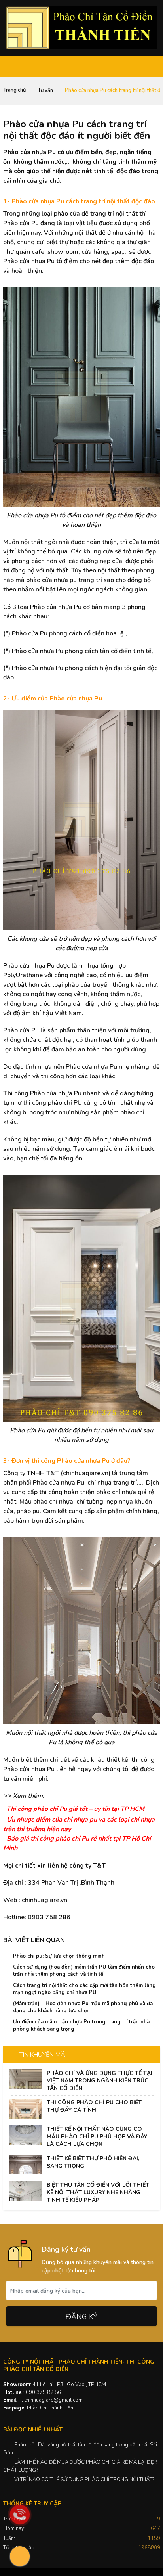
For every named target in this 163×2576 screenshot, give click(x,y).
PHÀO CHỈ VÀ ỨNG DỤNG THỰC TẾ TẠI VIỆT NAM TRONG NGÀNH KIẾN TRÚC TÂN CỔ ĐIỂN (100, 2081)
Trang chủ (14, 90)
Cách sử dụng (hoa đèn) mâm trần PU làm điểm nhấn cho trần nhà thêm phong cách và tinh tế (84, 1971)
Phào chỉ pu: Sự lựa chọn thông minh (59, 1956)
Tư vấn (45, 90)
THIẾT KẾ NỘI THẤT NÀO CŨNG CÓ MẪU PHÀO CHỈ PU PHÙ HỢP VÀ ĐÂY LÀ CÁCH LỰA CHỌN (97, 2137)
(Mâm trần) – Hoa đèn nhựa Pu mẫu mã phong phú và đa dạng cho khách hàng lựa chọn (83, 2007)
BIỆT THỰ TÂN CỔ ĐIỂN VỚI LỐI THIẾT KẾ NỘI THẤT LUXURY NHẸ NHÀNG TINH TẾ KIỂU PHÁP (98, 2192)
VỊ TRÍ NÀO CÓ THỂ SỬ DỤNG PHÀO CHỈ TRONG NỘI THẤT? (84, 2480)
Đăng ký (82, 2317)
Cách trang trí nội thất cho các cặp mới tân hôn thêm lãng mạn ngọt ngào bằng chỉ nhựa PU (84, 1989)
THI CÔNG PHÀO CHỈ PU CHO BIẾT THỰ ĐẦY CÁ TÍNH (94, 2106)
